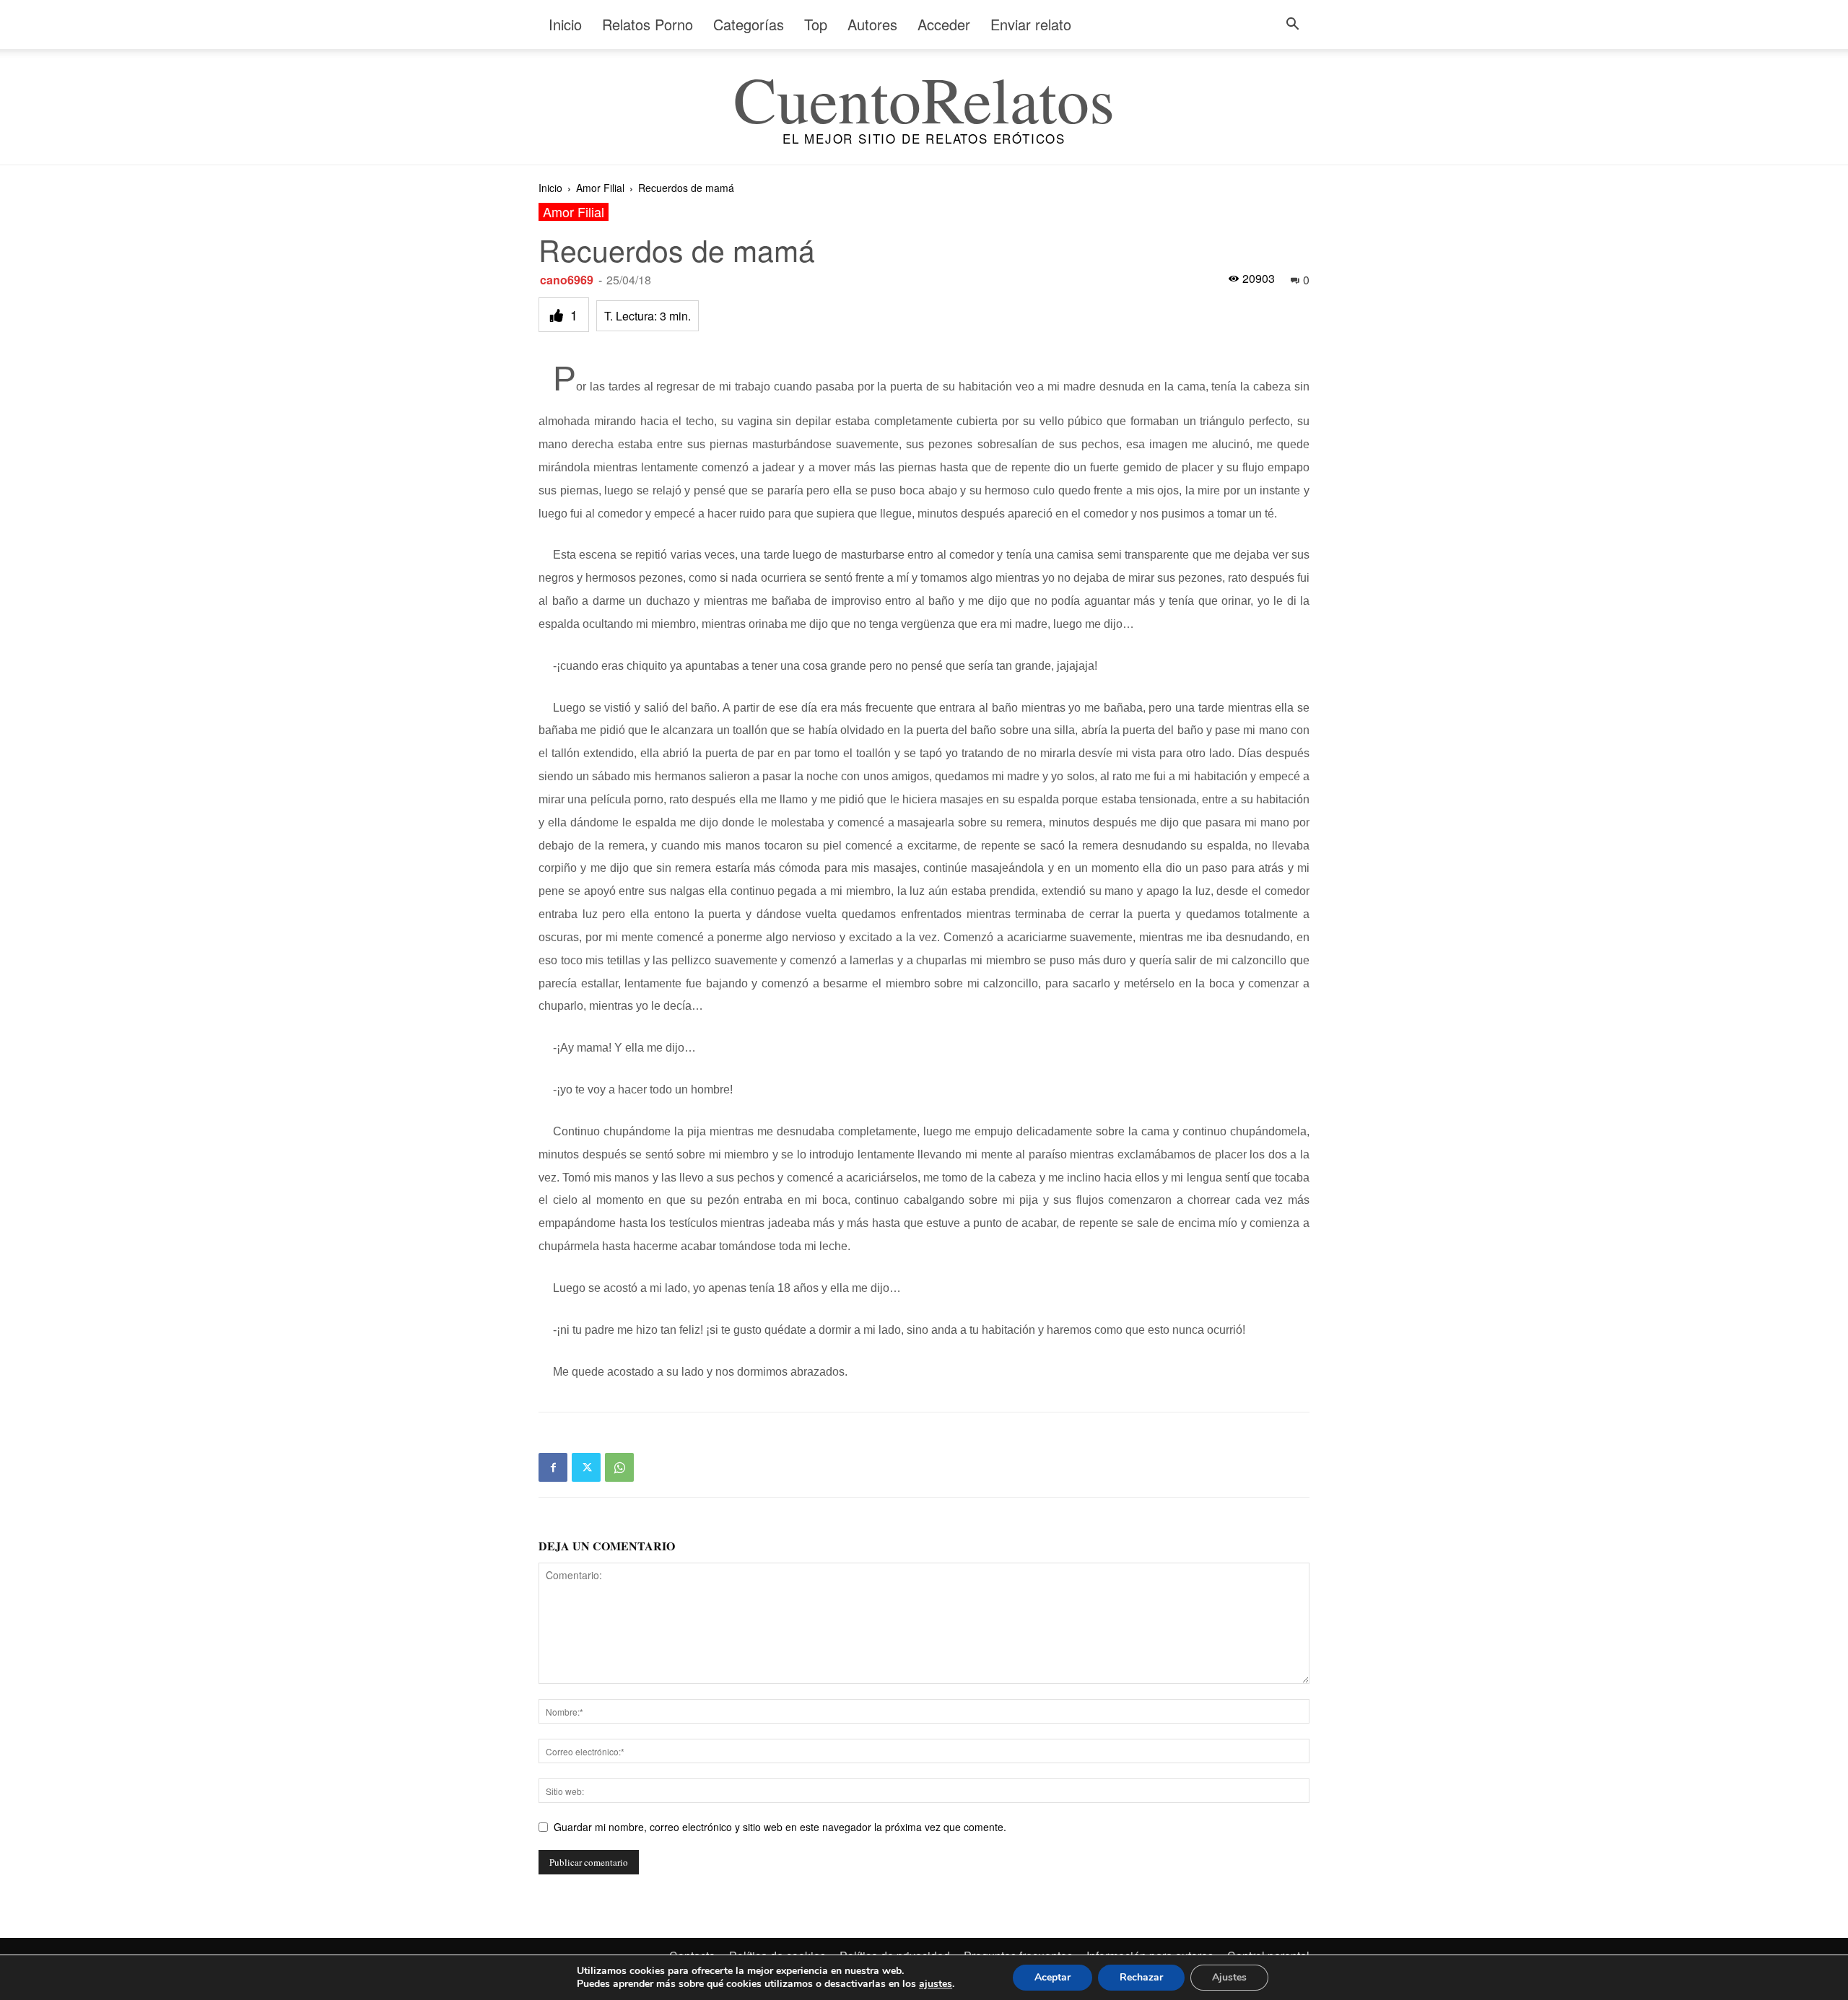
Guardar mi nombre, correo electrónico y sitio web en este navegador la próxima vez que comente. (780, 1827)
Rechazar (1141, 1977)
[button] (1292, 26)
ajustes (936, 1984)
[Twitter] (586, 1467)
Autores (872, 24)
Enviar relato (1031, 24)
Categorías (749, 24)
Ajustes (1229, 1977)
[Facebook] (553, 1467)
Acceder (944, 24)
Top (816, 24)
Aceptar (1052, 1977)
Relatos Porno (648, 24)
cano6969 (567, 280)
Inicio (565, 24)
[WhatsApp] (619, 1467)
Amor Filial (600, 188)
